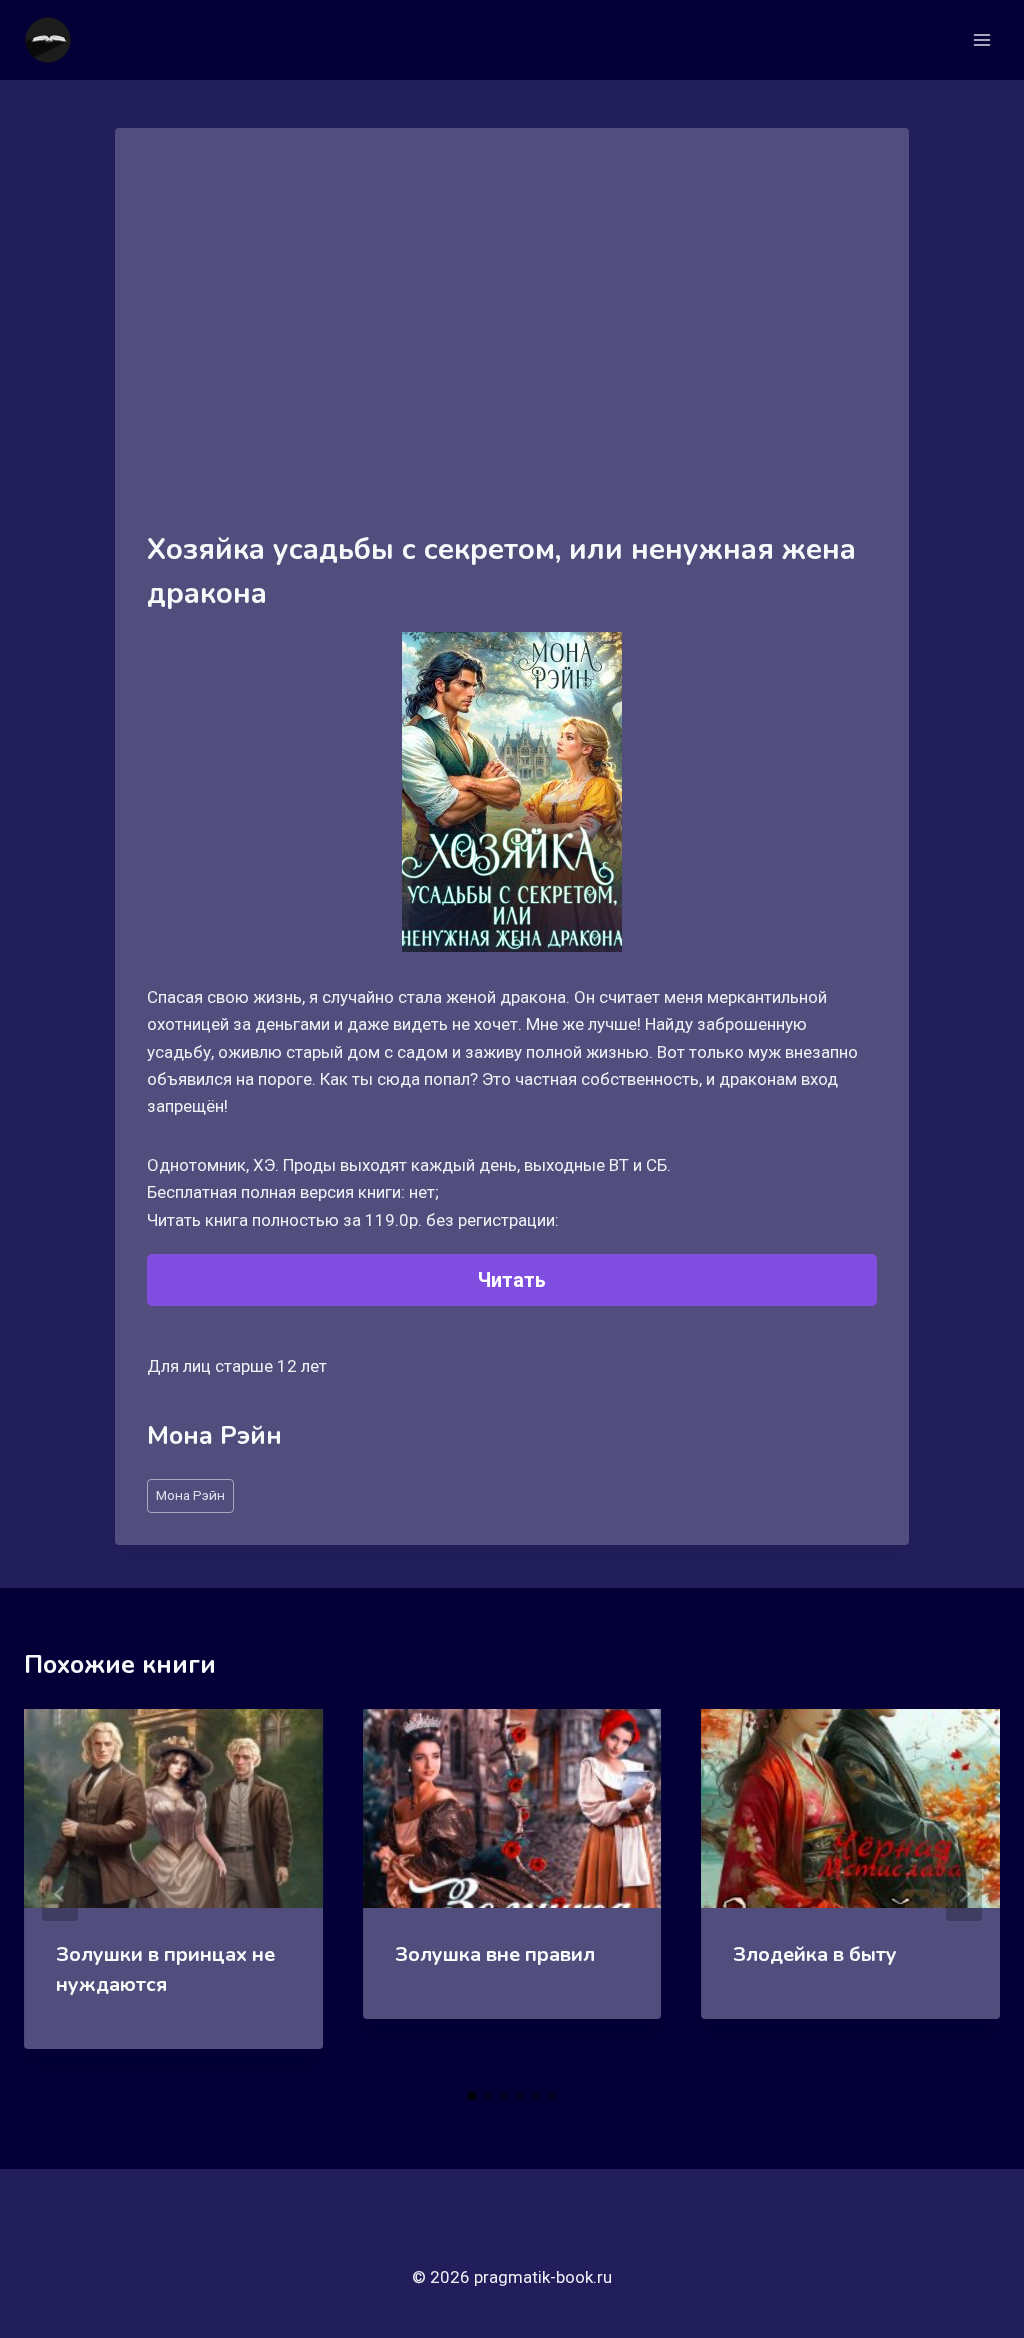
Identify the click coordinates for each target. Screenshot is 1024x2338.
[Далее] (964, 1894)
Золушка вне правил (495, 1954)
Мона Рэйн (190, 1495)
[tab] (472, 2096)
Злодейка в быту (815, 1954)
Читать (512, 1280)
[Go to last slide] (60, 1894)
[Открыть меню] (981, 39)
